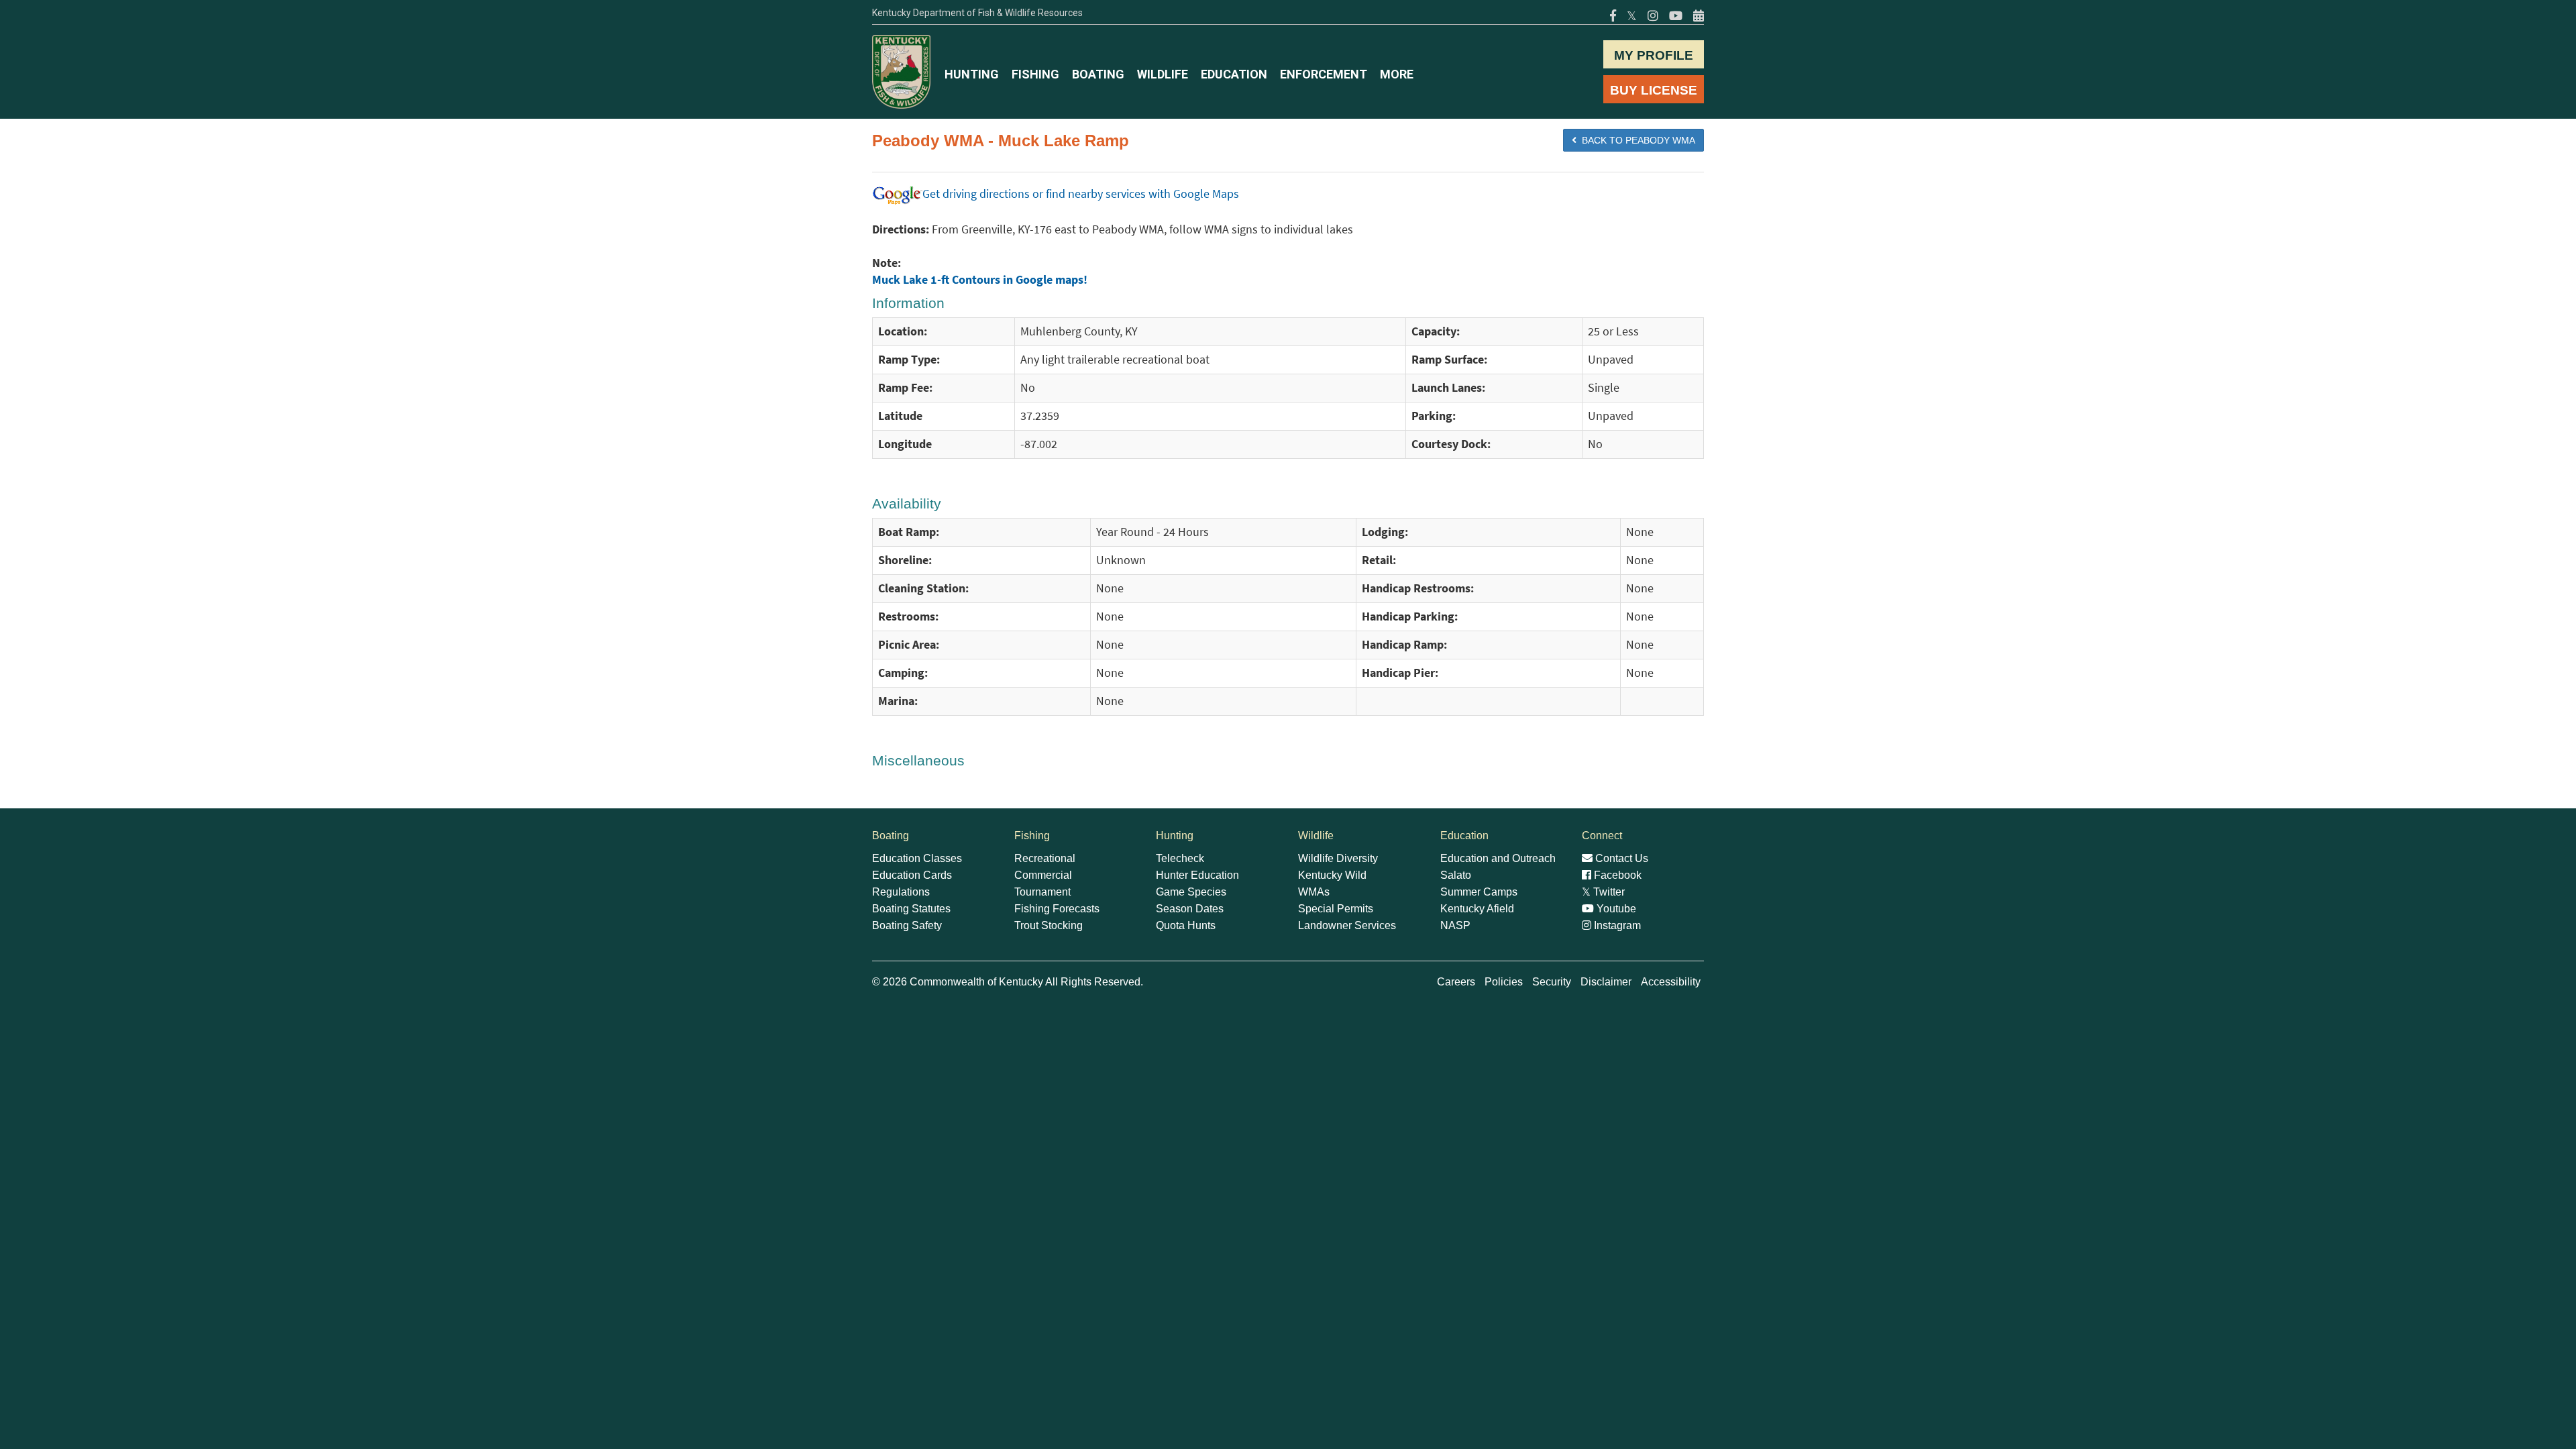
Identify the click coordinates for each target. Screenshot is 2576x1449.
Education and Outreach (1498, 858)
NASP (1455, 925)
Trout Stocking (1049, 925)
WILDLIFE (1163, 74)
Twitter (1603, 892)
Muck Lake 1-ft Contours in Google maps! (980, 280)
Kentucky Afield (1477, 909)
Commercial (1043, 875)
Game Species (1191, 892)
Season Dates (1190, 909)
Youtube (1615, 909)
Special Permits (1336, 909)
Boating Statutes (911, 909)
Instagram (1616, 925)
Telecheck (1180, 858)
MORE (1397, 74)
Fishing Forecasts (1057, 909)
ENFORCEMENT (1324, 74)
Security (1552, 982)
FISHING (1035, 74)
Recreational (1045, 858)
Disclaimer (1606, 982)
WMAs (1314, 892)
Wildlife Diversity (1338, 858)
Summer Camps (1479, 892)
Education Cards (912, 875)
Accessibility (1671, 982)
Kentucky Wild (1332, 875)
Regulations (901, 892)
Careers (1456, 982)
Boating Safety (907, 925)
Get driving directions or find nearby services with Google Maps (1081, 194)
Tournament (1042, 892)
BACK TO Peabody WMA (1636, 140)
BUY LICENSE (1654, 90)
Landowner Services (1347, 925)
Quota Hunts (1186, 925)
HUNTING (972, 74)
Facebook (1616, 875)
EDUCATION (1234, 74)
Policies (1504, 982)
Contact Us (1620, 858)
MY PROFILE (1654, 55)
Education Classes (917, 858)
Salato (1456, 875)
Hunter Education (1197, 875)
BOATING (1098, 74)
